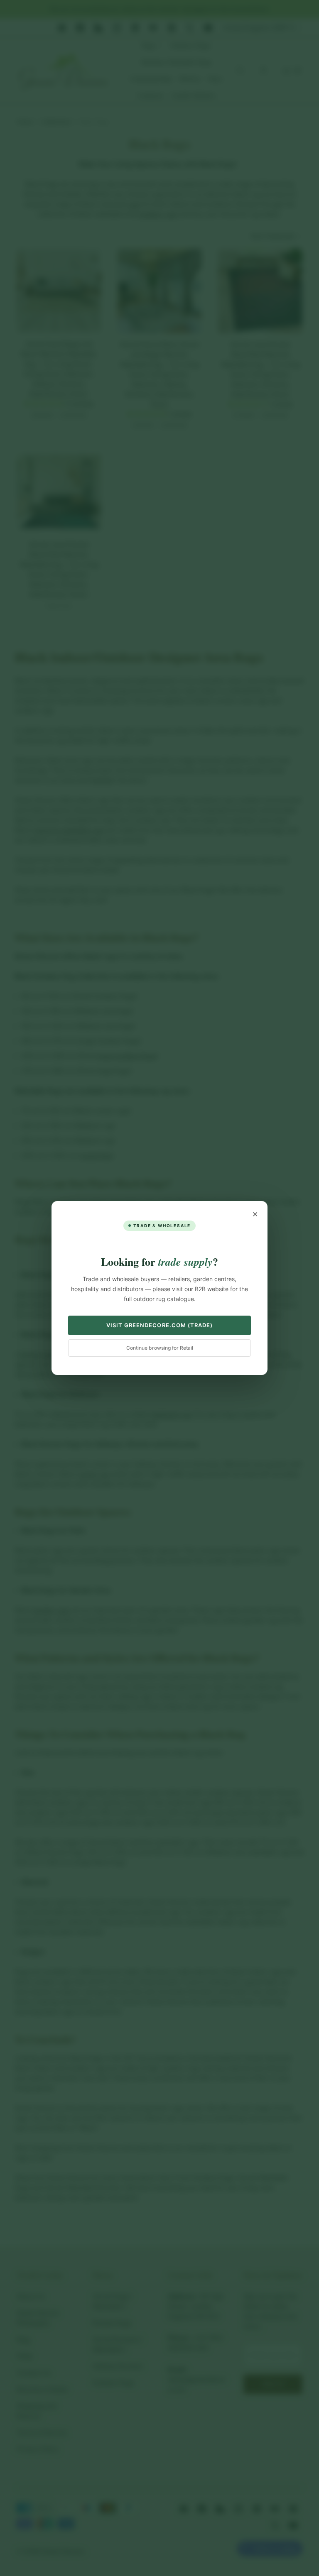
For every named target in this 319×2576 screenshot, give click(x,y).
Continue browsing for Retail (160, 1348)
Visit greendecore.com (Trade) (159, 1325)
